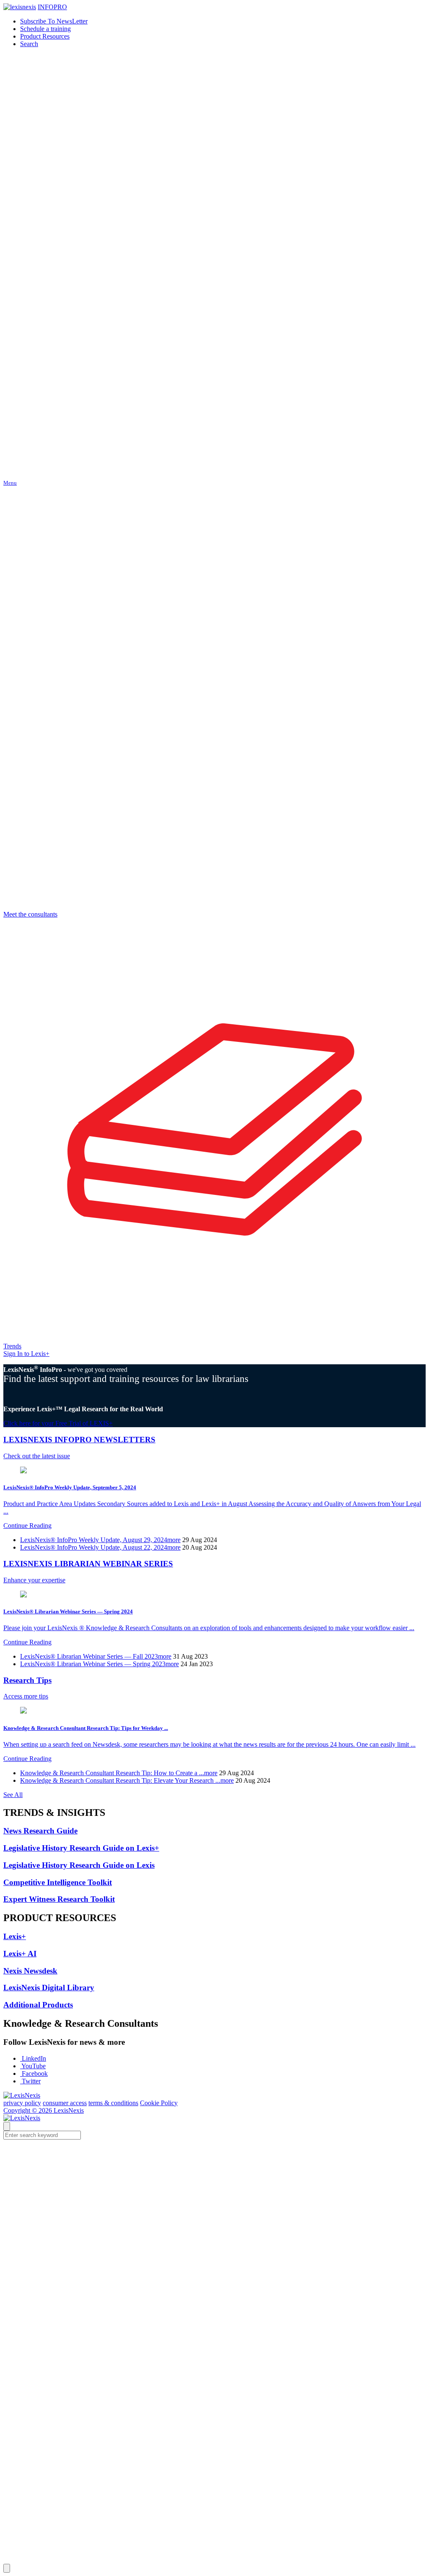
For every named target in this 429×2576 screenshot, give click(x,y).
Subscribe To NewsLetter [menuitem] (54, 21)
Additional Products (38, 2005)
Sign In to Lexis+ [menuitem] (26, 1354)
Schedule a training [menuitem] (45, 29)
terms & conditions (113, 2103)
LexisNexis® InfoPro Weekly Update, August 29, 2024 (100, 1540)
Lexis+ (15, 1936)
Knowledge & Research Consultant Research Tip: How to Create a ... (119, 1773)
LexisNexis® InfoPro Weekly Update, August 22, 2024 (100, 1547)
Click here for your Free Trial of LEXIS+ (58, 1423)
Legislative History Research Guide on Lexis (79, 1865)
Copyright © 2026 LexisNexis (44, 2110)
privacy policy (22, 2103)
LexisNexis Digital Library (49, 1988)
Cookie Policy (159, 2103)
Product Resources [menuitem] (45, 36)
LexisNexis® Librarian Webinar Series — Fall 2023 (96, 1656)
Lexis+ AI (20, 1954)
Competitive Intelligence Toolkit (58, 1882)
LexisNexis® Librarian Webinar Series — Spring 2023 (99, 1664)
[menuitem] (29, 44)
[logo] (20, 7)
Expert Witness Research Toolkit (59, 1899)
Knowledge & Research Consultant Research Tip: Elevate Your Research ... (127, 1780)
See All (13, 1795)
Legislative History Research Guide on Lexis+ (81, 1848)
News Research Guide (40, 1831)
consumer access (65, 2103)
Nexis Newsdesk (30, 1971)
